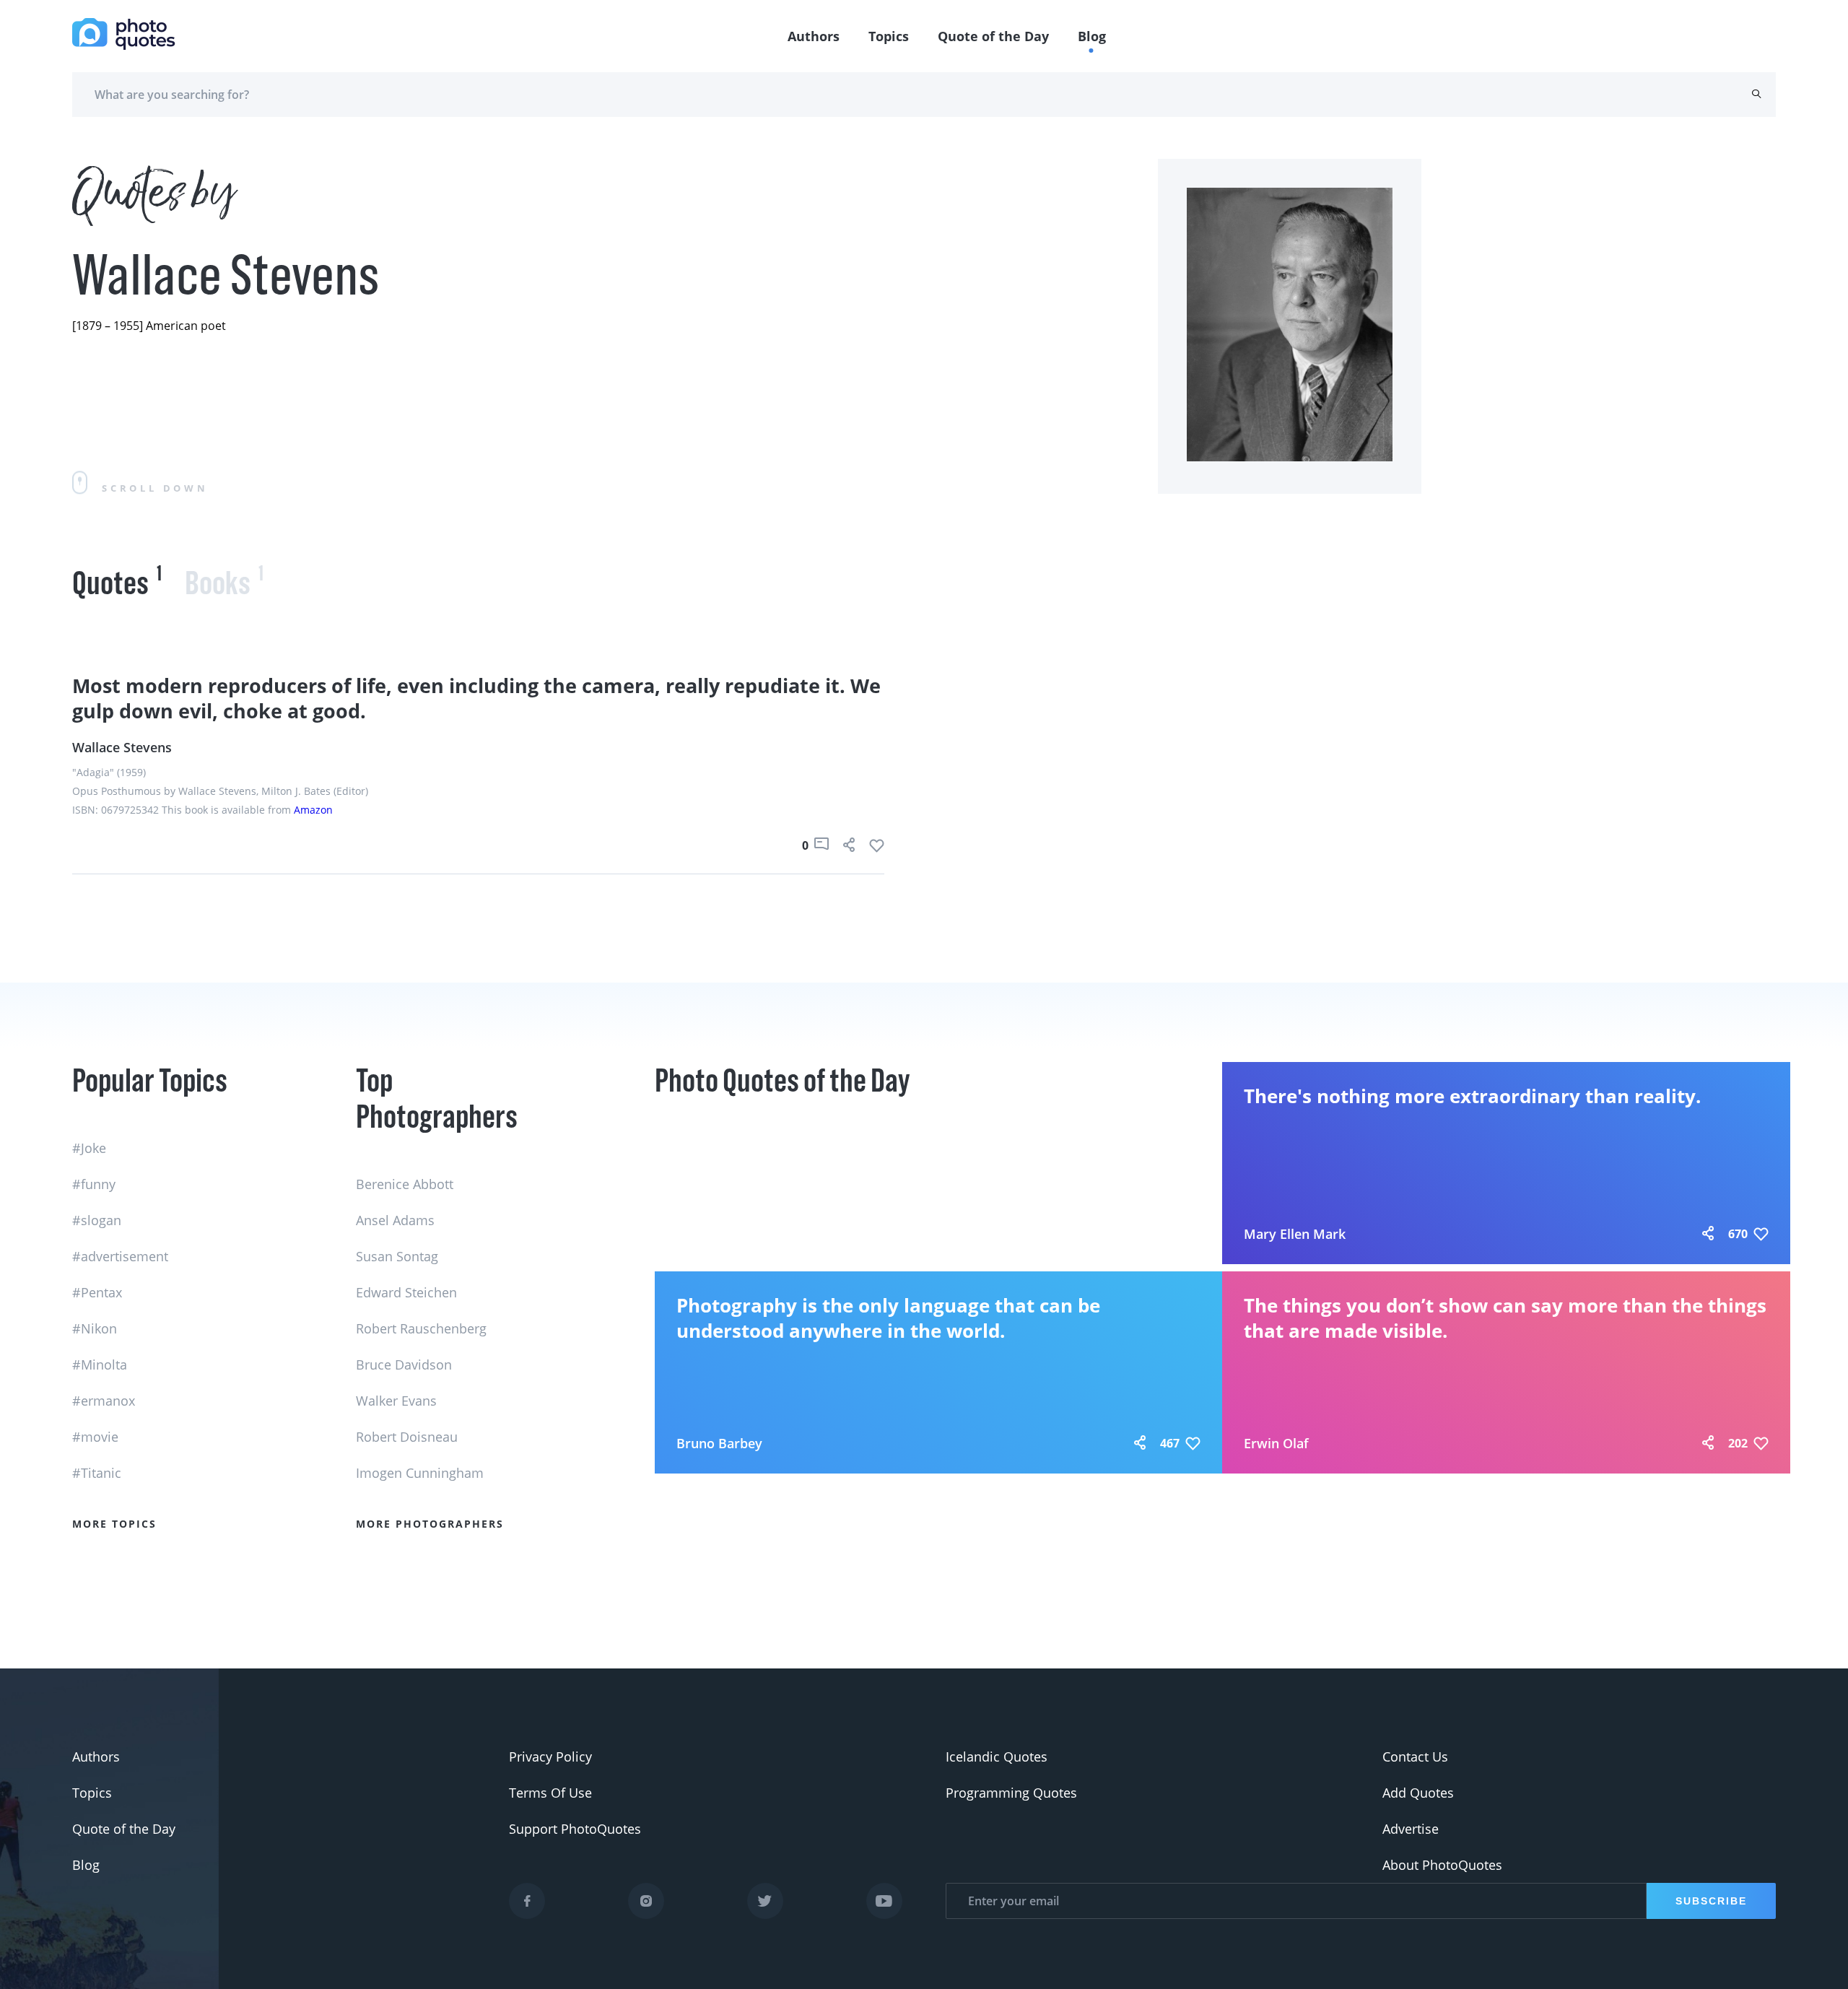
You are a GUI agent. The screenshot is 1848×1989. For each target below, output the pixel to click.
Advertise (1411, 1829)
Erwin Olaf (1276, 1443)
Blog (1092, 36)
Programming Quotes (1011, 1793)
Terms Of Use (550, 1793)
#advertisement (120, 1256)
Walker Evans (396, 1401)
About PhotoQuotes (1442, 1865)
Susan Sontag (397, 1256)
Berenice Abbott (405, 1184)
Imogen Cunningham (420, 1473)
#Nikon (95, 1328)
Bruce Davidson (404, 1365)
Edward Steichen (406, 1292)
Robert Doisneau (407, 1437)
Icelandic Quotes (997, 1757)
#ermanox (104, 1401)
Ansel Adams (395, 1220)
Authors (814, 36)
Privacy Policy (550, 1757)
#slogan (97, 1220)
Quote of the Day (993, 36)
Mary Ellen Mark (1295, 1234)
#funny (94, 1184)
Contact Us (1415, 1757)
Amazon (313, 810)
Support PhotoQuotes (575, 1829)
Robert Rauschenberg (421, 1328)
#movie (95, 1437)
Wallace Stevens (122, 747)
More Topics (114, 1524)
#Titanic (97, 1473)
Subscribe (1711, 1901)
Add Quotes (1418, 1793)
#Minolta (100, 1365)
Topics (889, 36)
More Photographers (430, 1524)
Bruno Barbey (719, 1443)
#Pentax (97, 1292)
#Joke (89, 1148)
